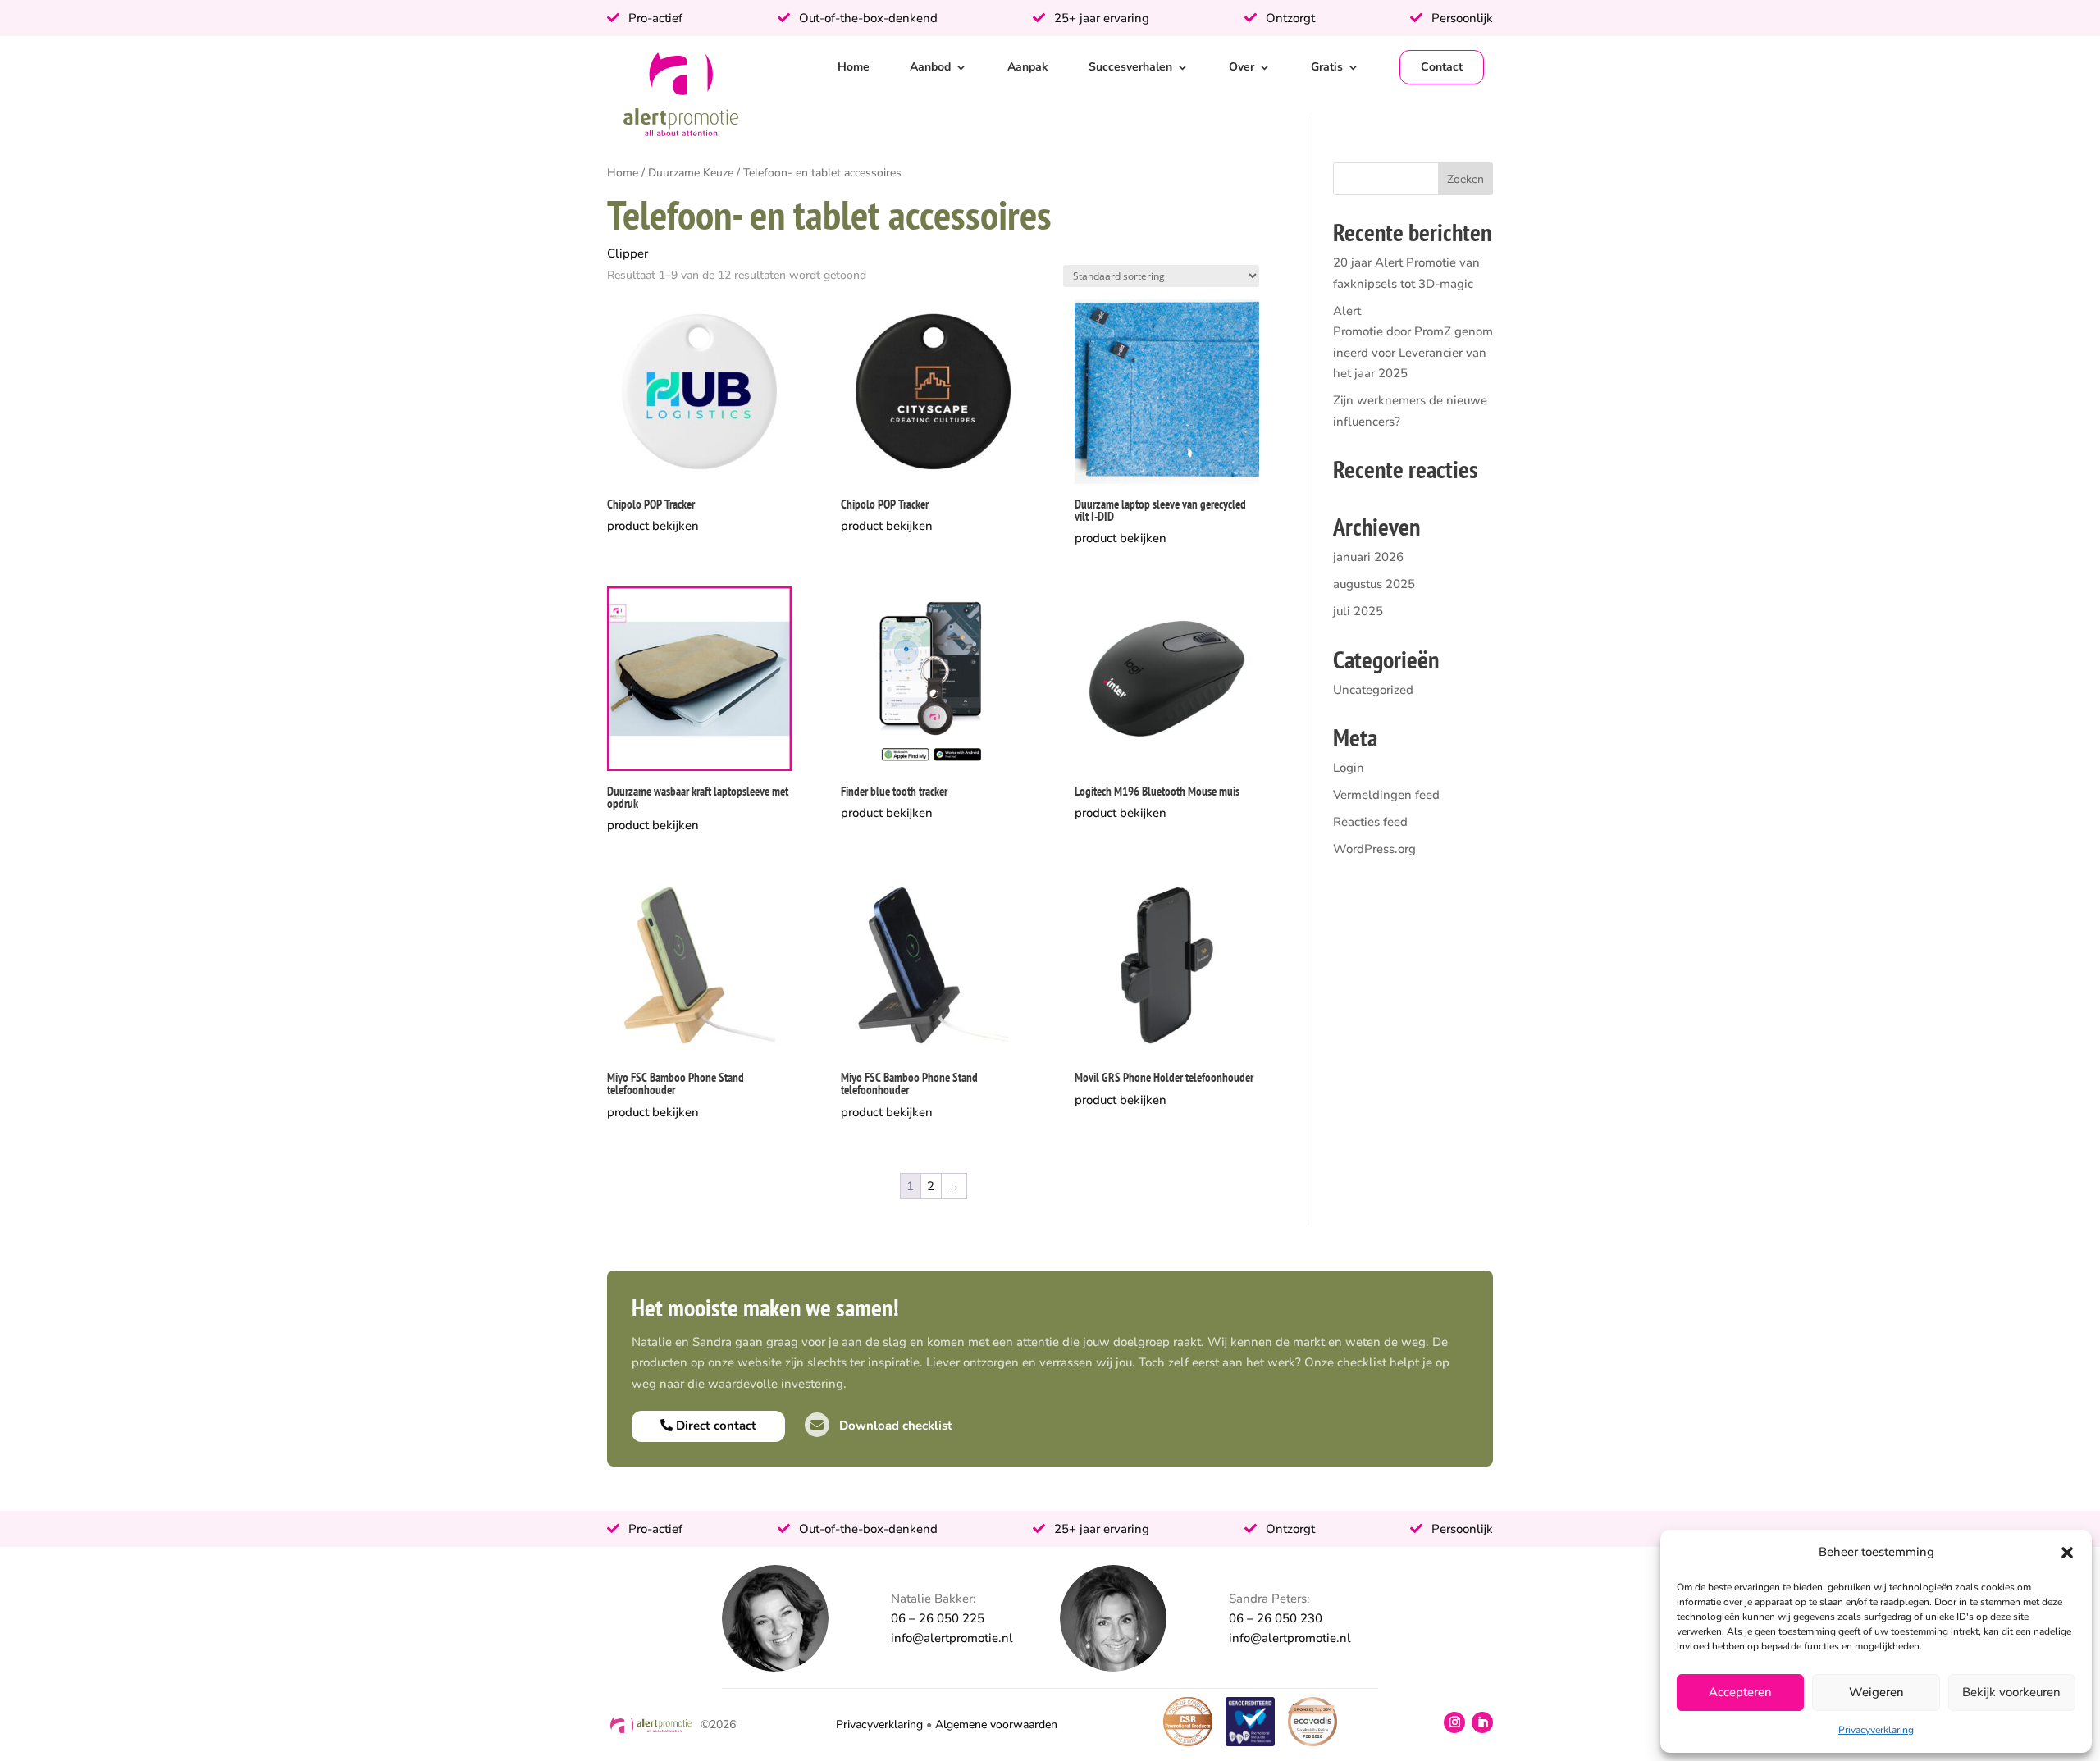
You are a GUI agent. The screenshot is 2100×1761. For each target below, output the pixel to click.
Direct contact (714, 1426)
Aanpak (1028, 67)
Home (854, 67)
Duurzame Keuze (691, 173)
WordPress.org (1374, 849)
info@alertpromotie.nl (952, 1638)
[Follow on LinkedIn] (1482, 1722)
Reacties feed (1370, 822)
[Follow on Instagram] (1454, 1722)
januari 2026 (1368, 557)
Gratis (1327, 67)
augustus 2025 (1374, 584)
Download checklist (894, 1426)
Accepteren (1740, 1692)
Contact (1442, 67)
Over (1242, 67)
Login (1349, 768)
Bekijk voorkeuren (2011, 1692)
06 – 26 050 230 (1276, 1618)
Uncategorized (1373, 690)
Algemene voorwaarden (996, 1725)
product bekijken (653, 526)
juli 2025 (1358, 611)
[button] (2067, 1553)
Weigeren (1876, 1692)
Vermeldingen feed (1386, 795)
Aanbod (930, 67)
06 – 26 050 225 (938, 1618)
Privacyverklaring (1876, 1730)
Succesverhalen (1130, 67)
